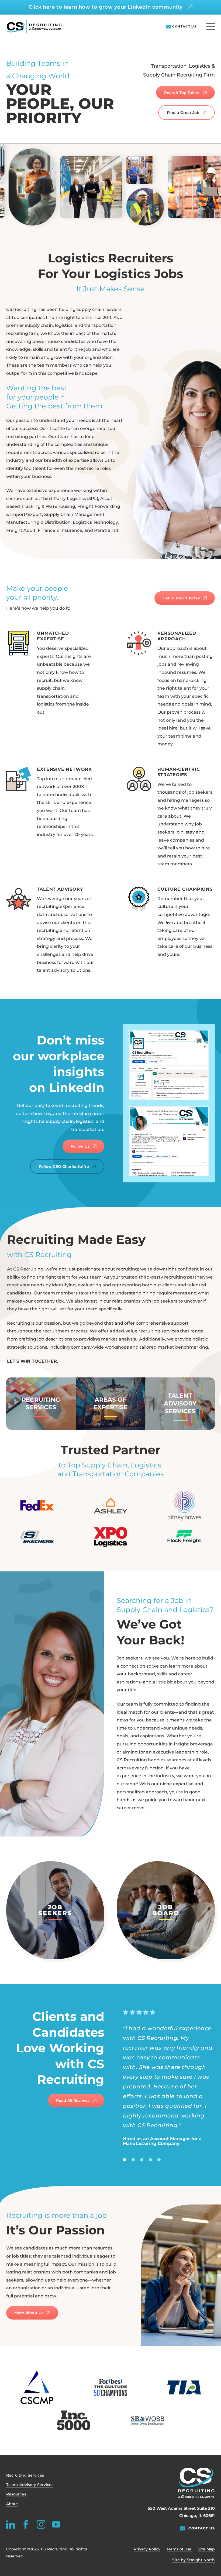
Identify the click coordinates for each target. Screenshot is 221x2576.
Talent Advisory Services (30, 2485)
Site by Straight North (194, 2560)
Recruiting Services (25, 2475)
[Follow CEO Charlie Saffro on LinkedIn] (169, 1141)
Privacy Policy (147, 2549)
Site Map (206, 2549)
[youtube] (56, 2524)
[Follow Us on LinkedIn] (169, 1065)
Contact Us (184, 27)
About (12, 2504)
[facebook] (26, 2524)
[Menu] (211, 27)
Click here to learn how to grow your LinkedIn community (106, 7)
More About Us (29, 2313)
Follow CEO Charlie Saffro (64, 1167)
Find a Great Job (183, 113)
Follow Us (80, 1146)
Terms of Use (179, 2549)
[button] (41, 1404)
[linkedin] (11, 2524)
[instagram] (41, 2524)
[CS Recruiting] (34, 27)
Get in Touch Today (181, 598)
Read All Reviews (73, 2101)
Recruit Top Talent (182, 93)
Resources (16, 2494)
